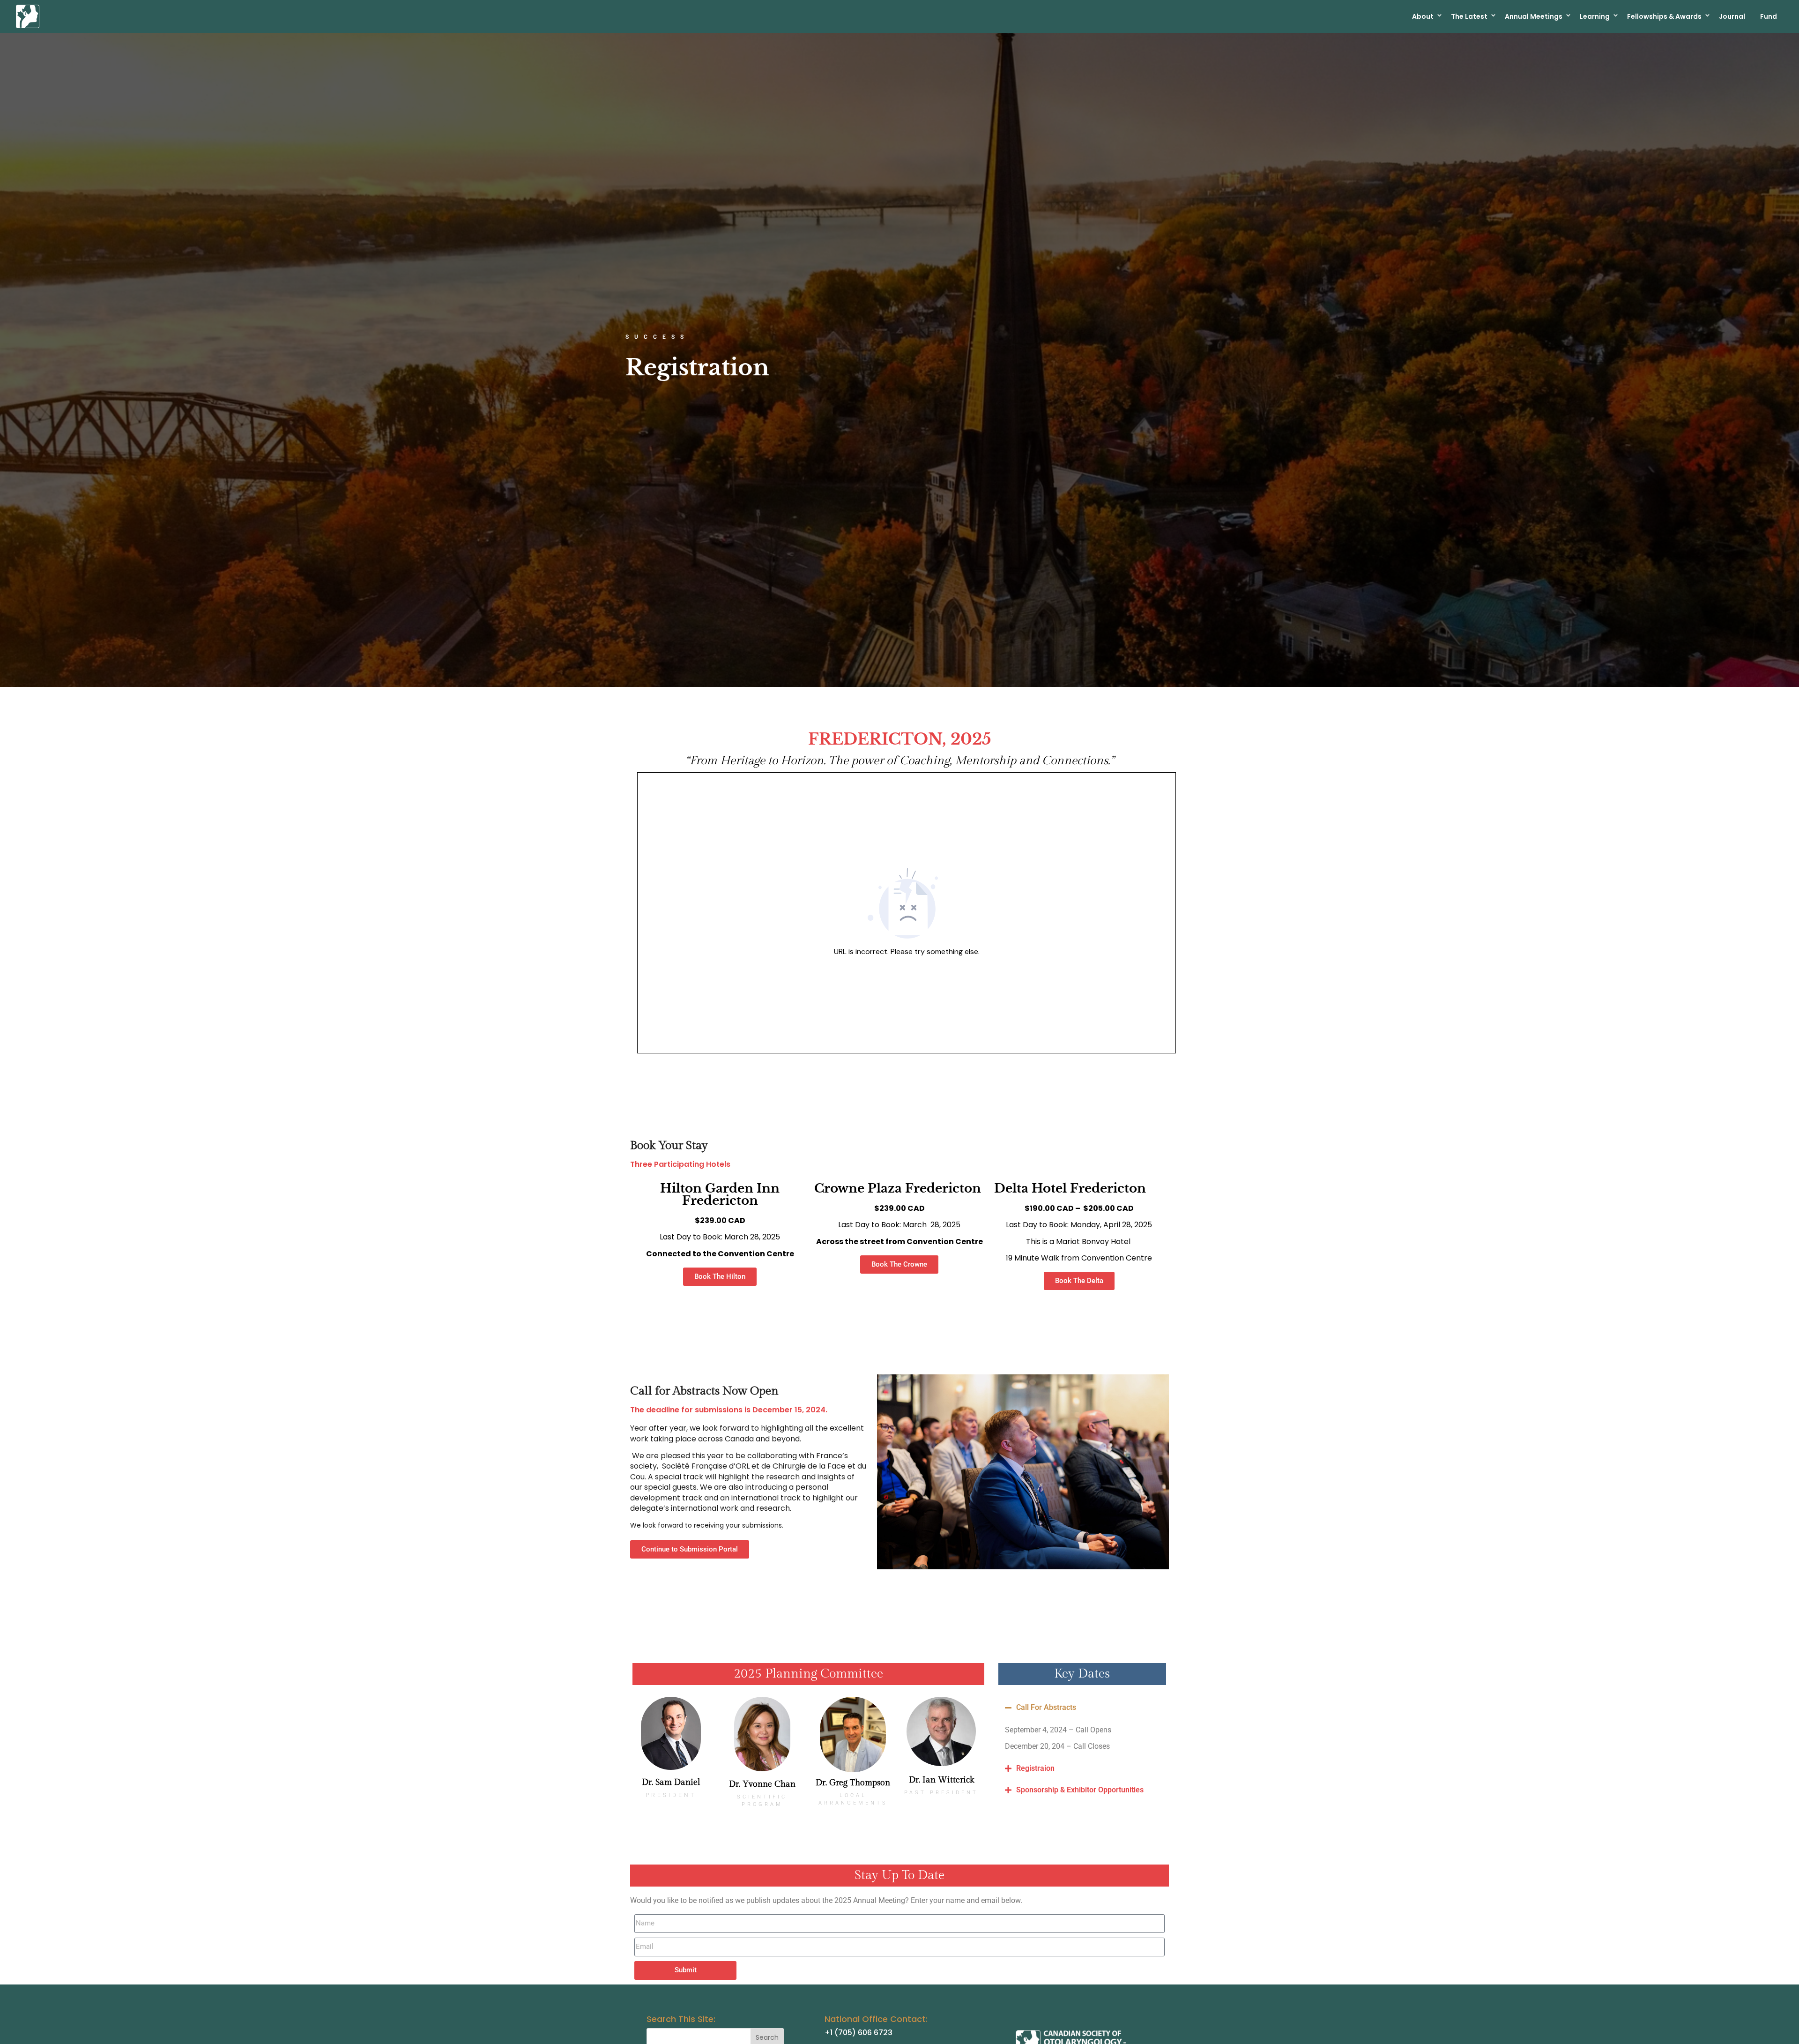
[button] (1082, 1708)
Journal (1732, 16)
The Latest (1469, 16)
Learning (1595, 16)
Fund (1769, 16)
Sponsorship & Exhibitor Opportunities (1080, 1790)
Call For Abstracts (1046, 1707)
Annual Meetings (1534, 16)
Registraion (1035, 1768)
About (1423, 16)
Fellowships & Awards (1664, 16)
